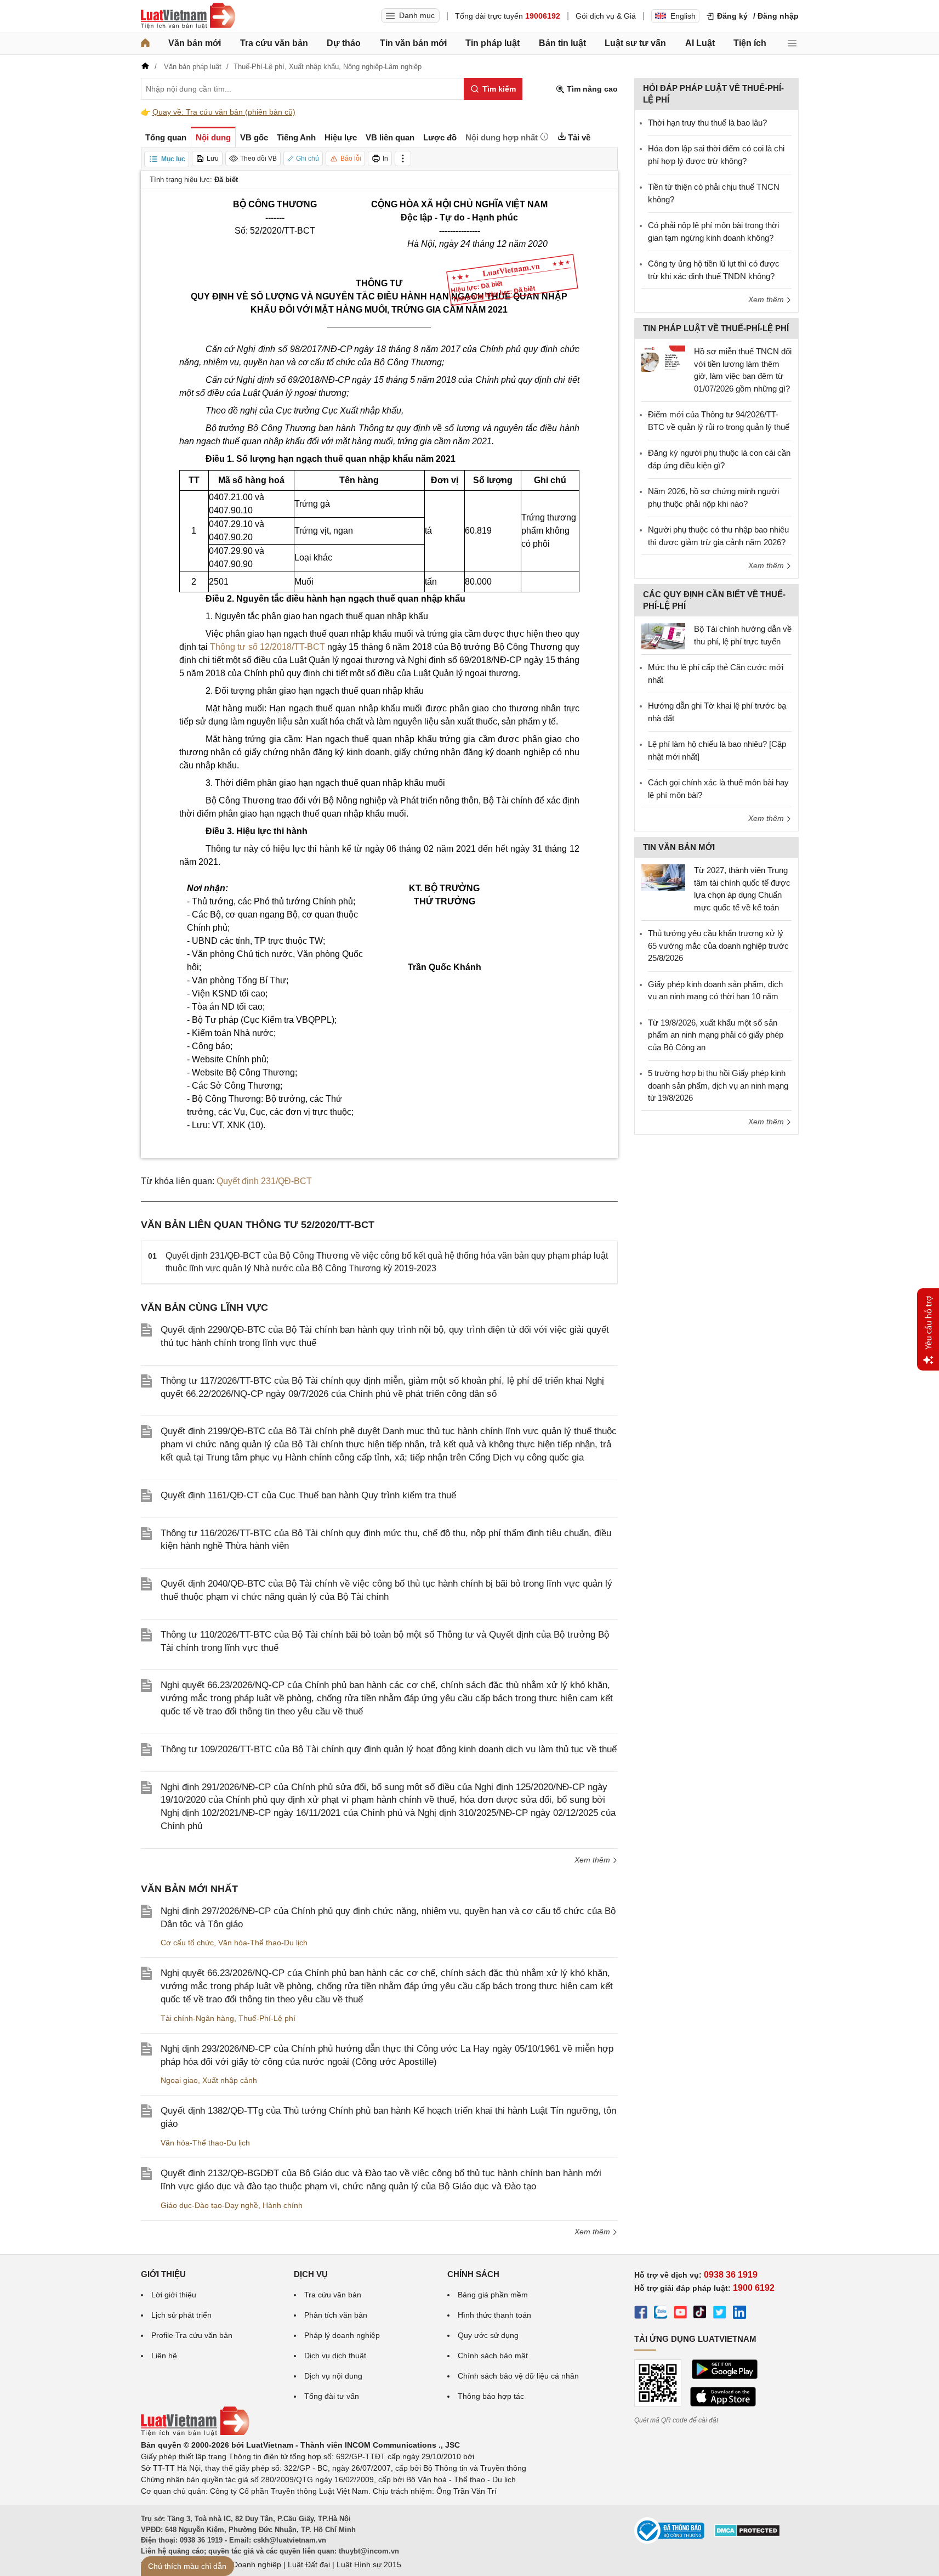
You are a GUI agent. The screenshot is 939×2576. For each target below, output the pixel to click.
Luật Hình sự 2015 (369, 2564)
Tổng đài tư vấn (332, 2396)
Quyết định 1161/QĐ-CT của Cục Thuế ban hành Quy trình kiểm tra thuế (308, 1495)
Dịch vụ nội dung (333, 2376)
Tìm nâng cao (591, 89)
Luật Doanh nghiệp (248, 2564)
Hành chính (283, 2205)
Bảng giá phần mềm (493, 2295)
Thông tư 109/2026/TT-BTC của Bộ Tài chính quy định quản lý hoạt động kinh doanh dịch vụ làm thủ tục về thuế (389, 1749)
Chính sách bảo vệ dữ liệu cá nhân (518, 2376)
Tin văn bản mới (413, 43)
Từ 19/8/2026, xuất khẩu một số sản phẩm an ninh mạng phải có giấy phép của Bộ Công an (716, 1035)
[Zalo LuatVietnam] (661, 2314)
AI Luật (700, 43)
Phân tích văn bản (336, 2315)
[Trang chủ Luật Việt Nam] (188, 16)
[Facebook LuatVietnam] (641, 2314)
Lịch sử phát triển (181, 2315)
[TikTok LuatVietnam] (700, 2314)
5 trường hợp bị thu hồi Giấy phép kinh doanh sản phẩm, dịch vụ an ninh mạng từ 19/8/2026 (718, 1085)
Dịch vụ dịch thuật (335, 2356)
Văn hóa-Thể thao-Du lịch (263, 1943)
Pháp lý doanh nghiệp (342, 2335)
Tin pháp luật (493, 43)
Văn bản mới (195, 43)
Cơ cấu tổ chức (187, 1943)
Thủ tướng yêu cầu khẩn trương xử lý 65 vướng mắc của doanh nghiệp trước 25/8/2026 (718, 946)
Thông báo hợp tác (491, 2396)
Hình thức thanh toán (494, 2315)
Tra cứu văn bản (274, 43)
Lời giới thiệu (174, 2295)
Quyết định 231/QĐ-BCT (264, 1181)
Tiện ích (750, 43)
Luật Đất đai (309, 2564)
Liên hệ (164, 2356)
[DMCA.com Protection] (747, 2534)
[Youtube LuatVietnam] (680, 2314)
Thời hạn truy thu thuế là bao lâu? (707, 123)
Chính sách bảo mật (493, 2356)
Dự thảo (344, 43)
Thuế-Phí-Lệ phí (267, 2018)
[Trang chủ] (145, 43)
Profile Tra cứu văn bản (192, 2335)
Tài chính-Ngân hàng (197, 2018)
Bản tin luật (562, 43)
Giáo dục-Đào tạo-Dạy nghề (209, 2205)
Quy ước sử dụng (488, 2335)
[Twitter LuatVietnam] (720, 2314)
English (683, 16)
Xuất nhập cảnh (230, 2080)
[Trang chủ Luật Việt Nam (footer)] (195, 2433)
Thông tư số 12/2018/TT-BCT (268, 647)
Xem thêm (593, 1860)
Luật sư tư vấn (635, 43)
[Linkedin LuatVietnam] (739, 2314)
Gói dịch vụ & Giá (606, 16)
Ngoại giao (179, 2080)
